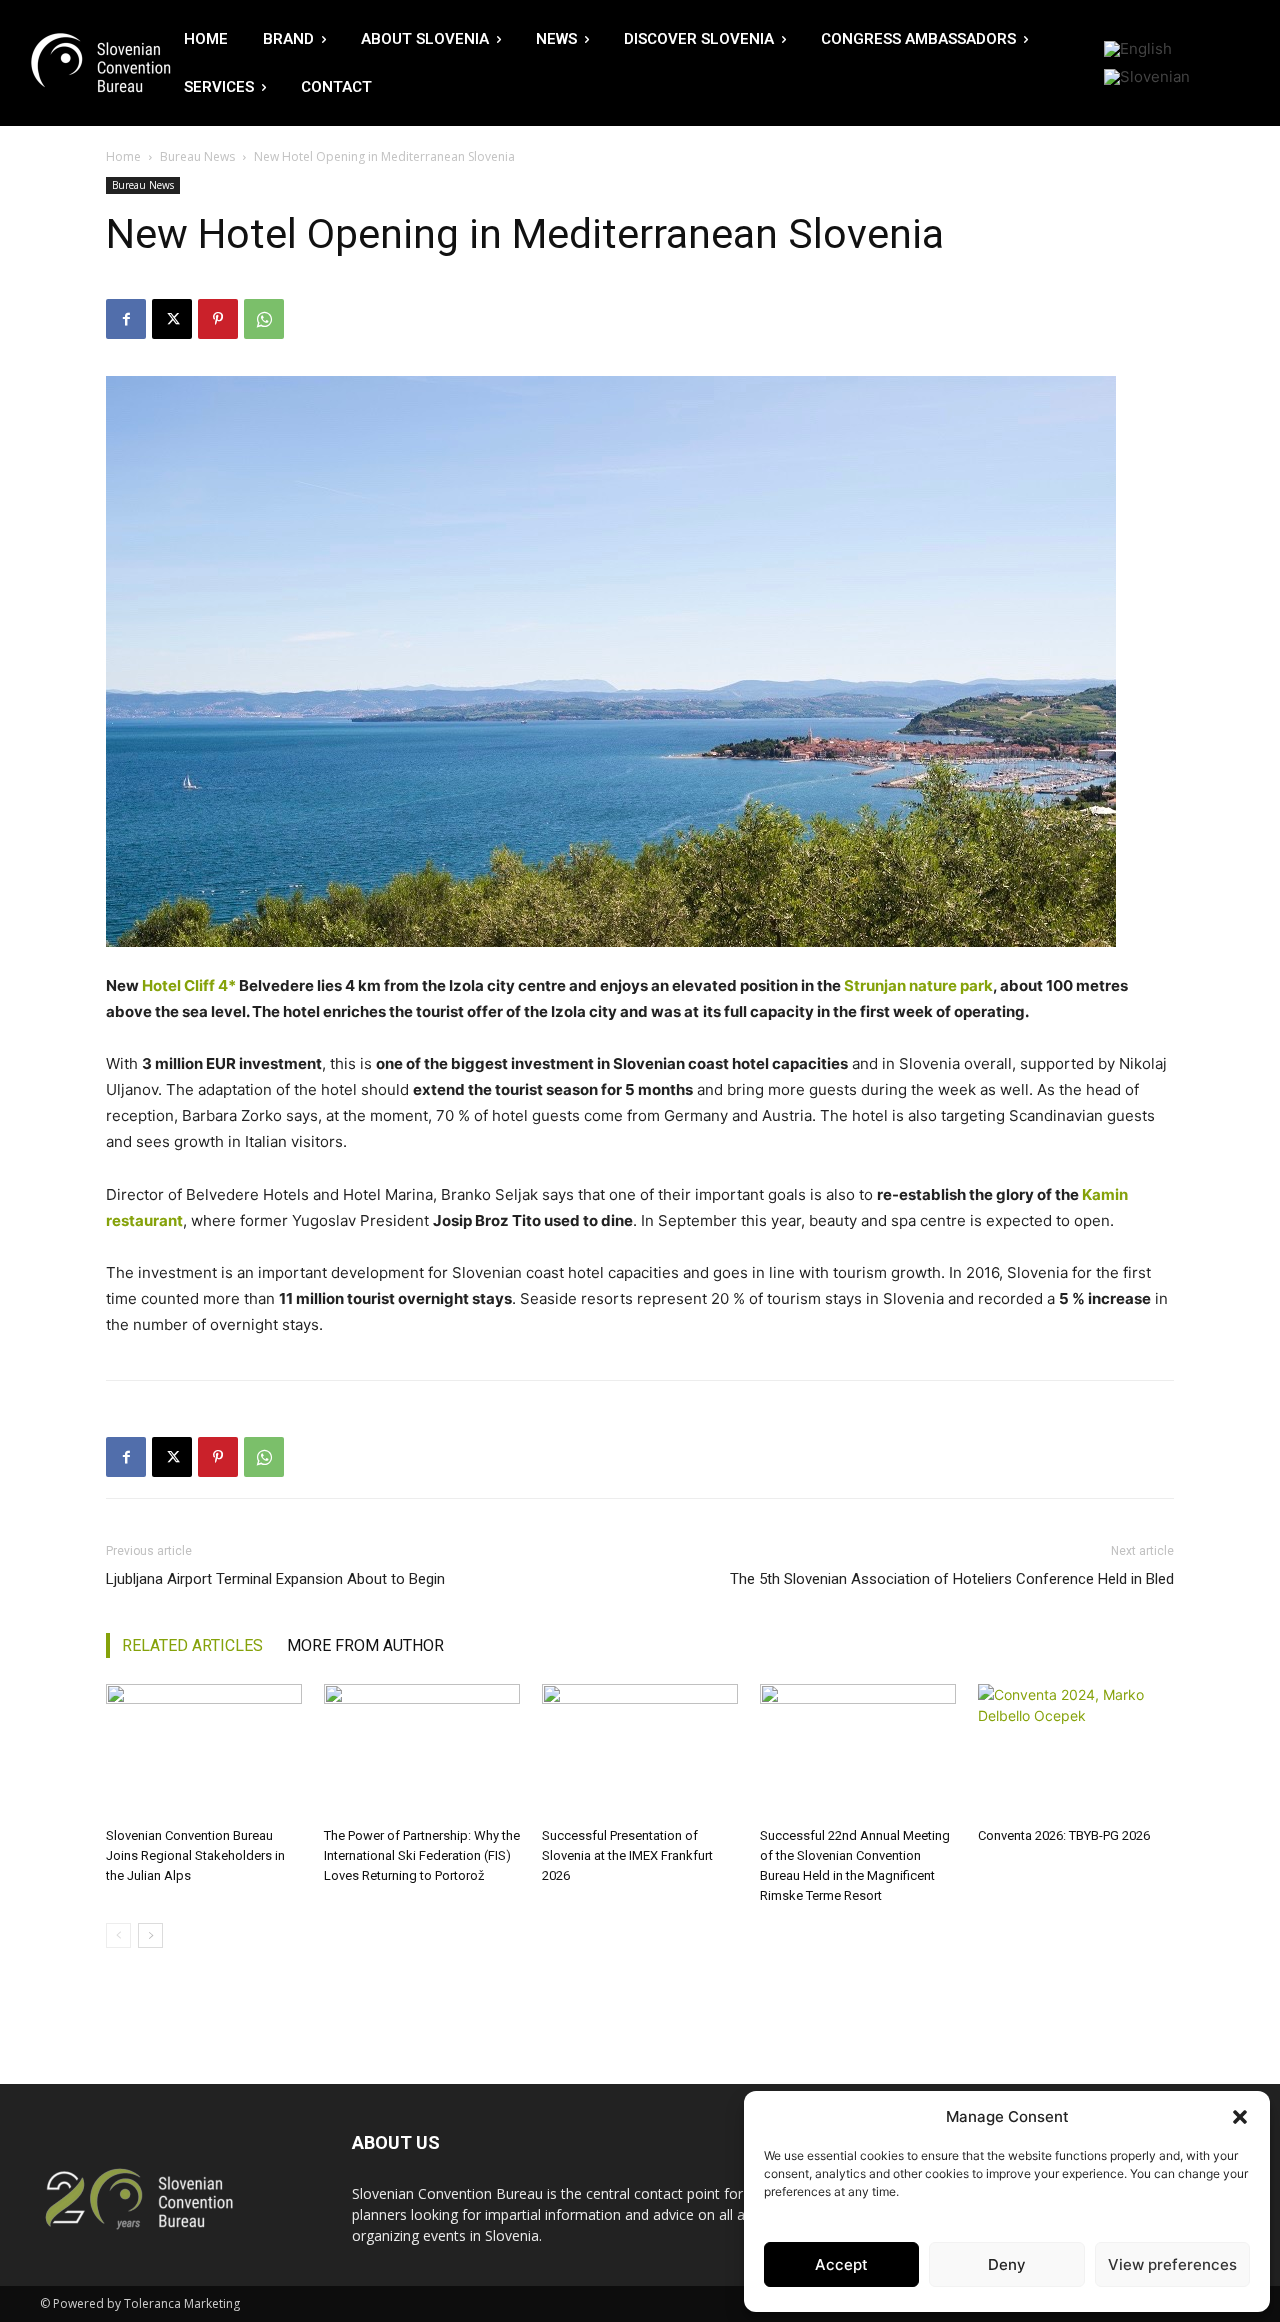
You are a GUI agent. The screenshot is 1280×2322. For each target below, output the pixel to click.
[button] (1240, 2117)
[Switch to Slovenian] (1147, 77)
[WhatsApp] (264, 319)
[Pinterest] (218, 319)
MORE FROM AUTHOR (365, 1645)
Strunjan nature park (918, 985)
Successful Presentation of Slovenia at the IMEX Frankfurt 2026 (627, 1855)
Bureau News (197, 156)
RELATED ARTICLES (192, 1645)
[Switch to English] (1138, 49)
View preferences (1172, 2264)
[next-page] (150, 1935)
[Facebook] (126, 319)
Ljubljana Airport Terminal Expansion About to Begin (275, 1579)
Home (123, 156)
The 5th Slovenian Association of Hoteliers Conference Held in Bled (952, 1579)
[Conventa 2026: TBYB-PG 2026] (1076, 1751)
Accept (841, 2264)
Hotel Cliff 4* (189, 985)
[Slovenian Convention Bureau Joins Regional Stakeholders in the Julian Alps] (204, 1751)
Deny (1007, 2264)
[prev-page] (118, 1935)
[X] (172, 319)
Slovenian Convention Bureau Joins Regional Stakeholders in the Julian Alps (195, 1855)
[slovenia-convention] (99, 63)
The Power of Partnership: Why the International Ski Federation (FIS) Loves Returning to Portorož (422, 1855)
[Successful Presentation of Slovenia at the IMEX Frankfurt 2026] (640, 1751)
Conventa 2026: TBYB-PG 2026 (1064, 1835)
